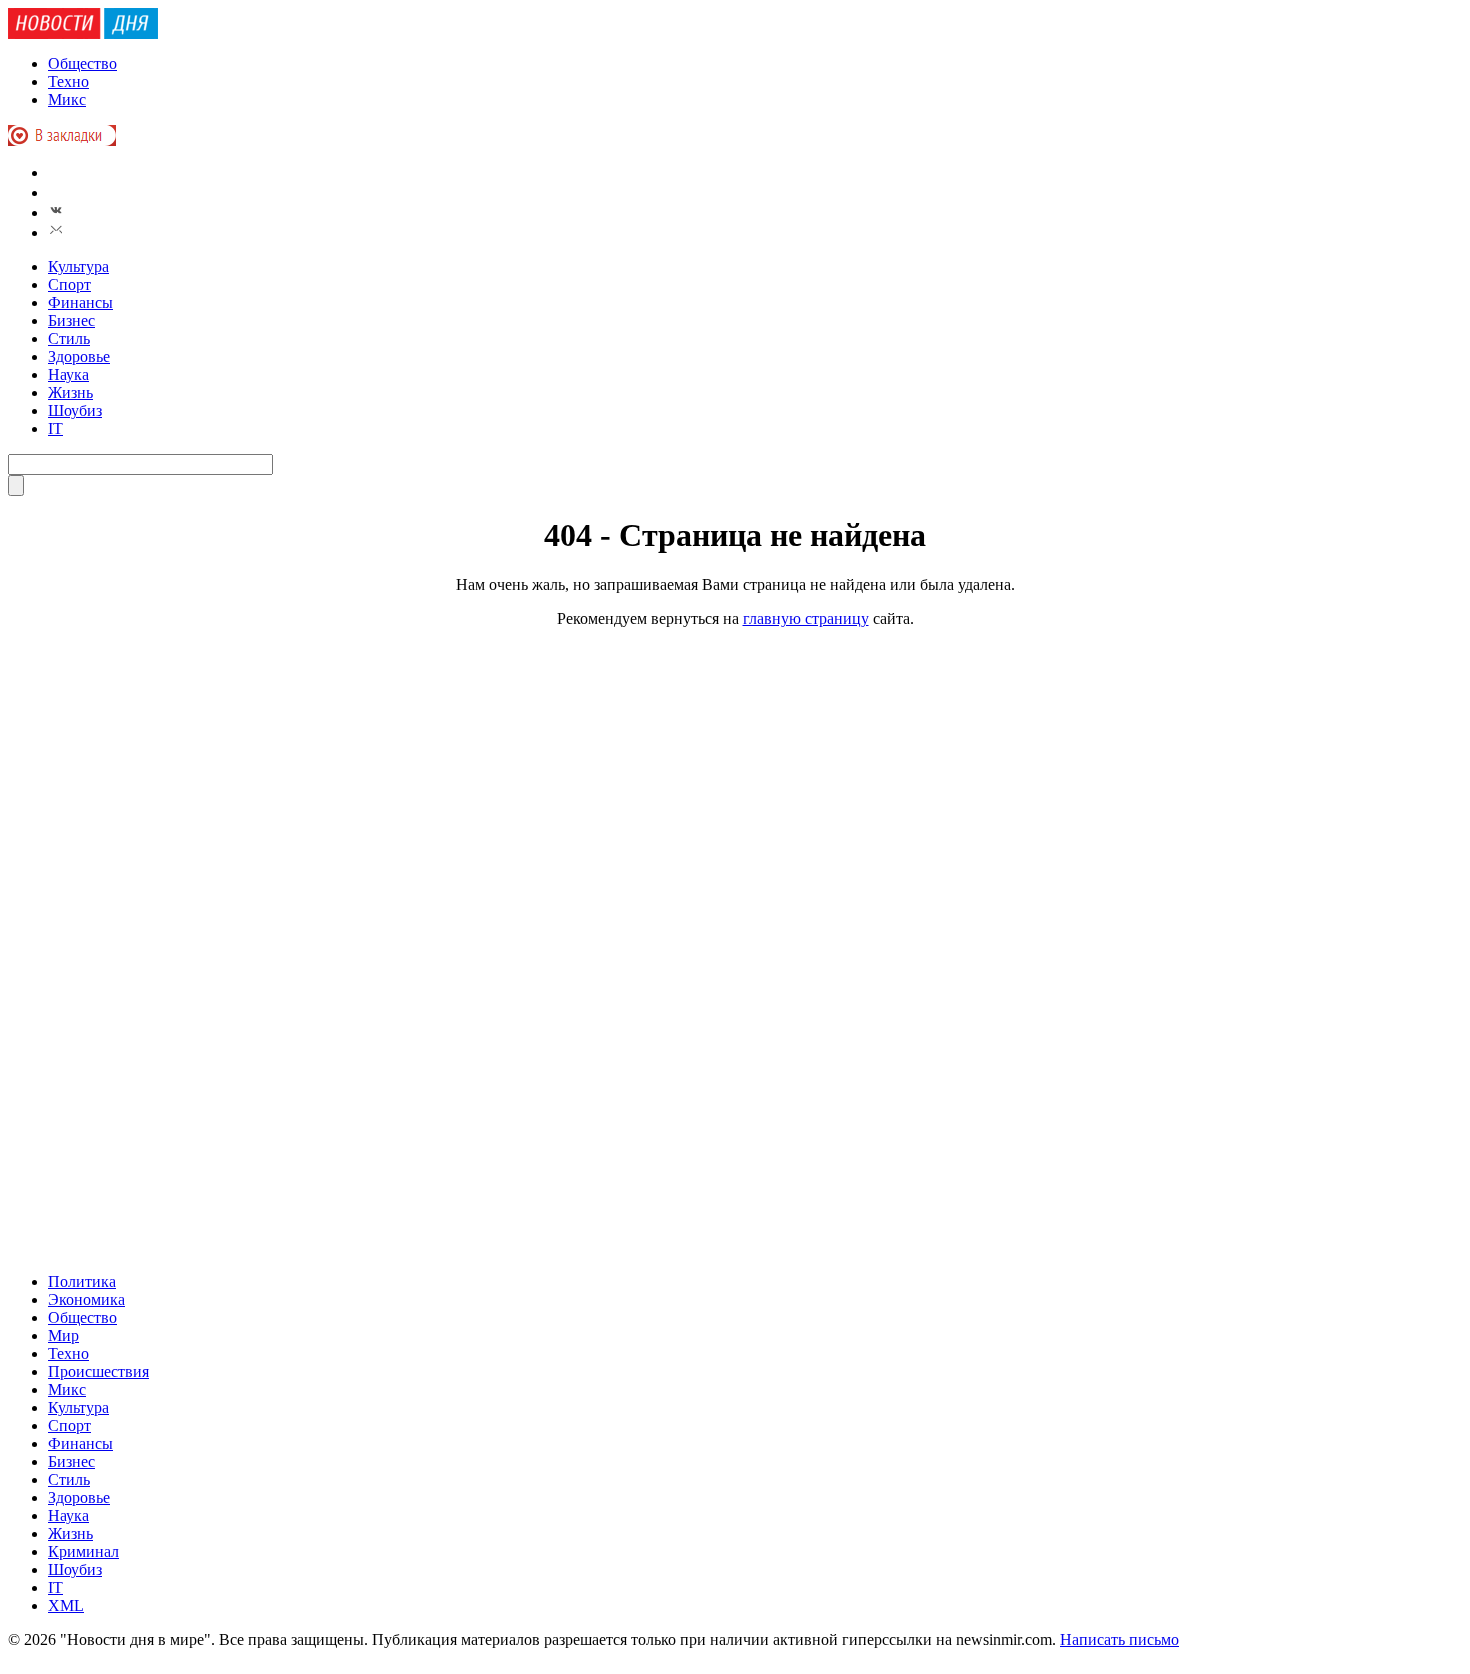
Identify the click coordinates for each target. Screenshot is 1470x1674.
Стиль (69, 338)
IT (55, 428)
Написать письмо (1119, 1639)
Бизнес (71, 320)
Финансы (80, 302)
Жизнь (70, 392)
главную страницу (806, 618)
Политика (82, 1281)
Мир (63, 1335)
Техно (68, 81)
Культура (78, 266)
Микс (67, 99)
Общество (82, 63)
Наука (68, 374)
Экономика (86, 1299)
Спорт (69, 284)
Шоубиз (75, 410)
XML (66, 1605)
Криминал (83, 1551)
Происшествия (98, 1371)
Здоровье (79, 356)
